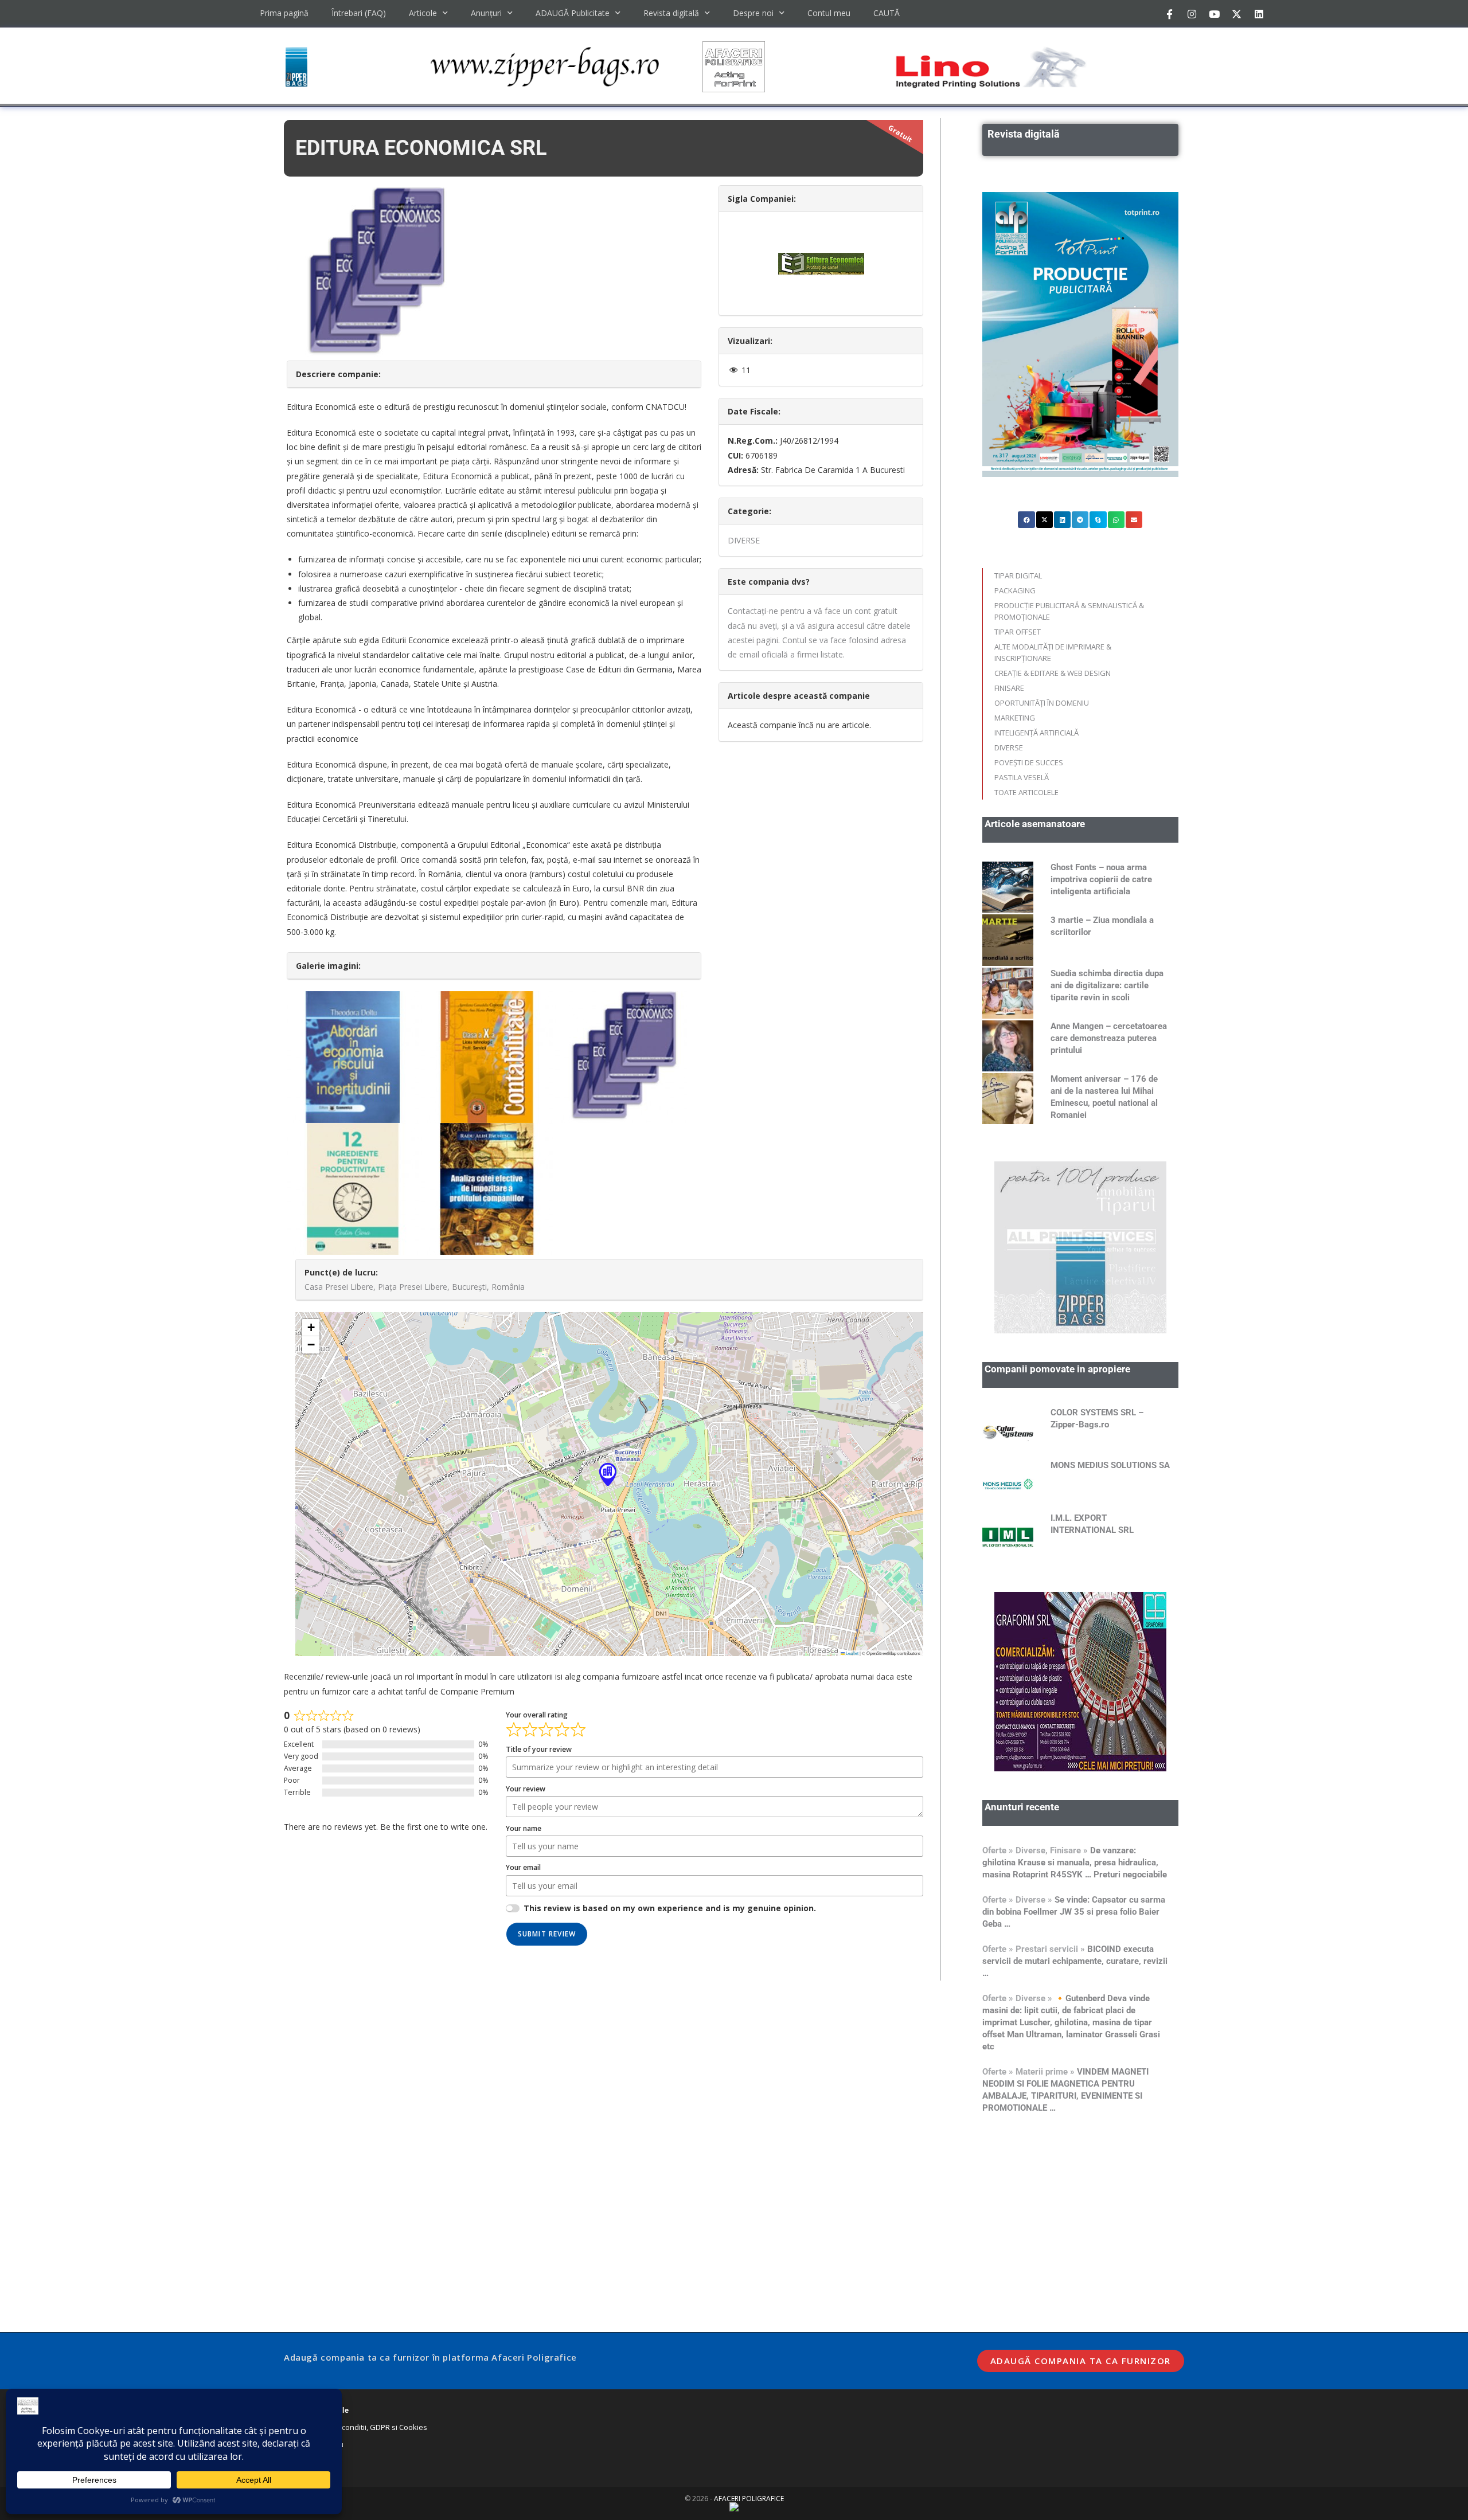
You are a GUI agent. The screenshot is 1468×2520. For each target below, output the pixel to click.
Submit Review (547, 1934)
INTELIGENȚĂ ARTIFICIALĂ (1036, 733)
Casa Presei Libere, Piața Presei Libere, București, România (415, 1287)
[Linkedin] (1259, 14)
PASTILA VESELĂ (1022, 777)
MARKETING (1015, 718)
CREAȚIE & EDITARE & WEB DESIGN (1053, 673)
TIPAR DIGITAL (1018, 576)
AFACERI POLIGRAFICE (749, 2499)
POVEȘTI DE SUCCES (1029, 762)
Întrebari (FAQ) (359, 13)
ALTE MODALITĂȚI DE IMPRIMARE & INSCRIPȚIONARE (1053, 652)
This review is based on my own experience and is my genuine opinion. (670, 1908)
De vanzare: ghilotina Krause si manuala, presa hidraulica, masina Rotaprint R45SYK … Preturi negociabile (1075, 1862)
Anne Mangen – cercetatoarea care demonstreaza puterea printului (1109, 1038)
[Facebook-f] (1169, 14)
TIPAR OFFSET (1018, 632)
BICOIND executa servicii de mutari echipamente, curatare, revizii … (1075, 1961)
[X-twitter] (1236, 14)
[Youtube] (1214, 14)
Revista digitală (671, 13)
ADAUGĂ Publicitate (573, 13)
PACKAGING (1015, 590)
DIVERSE (744, 540)
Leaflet (852, 1653)
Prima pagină (284, 13)
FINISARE (1009, 688)
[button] (608, 1474)
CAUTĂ (887, 13)
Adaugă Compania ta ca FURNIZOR (1081, 2361)
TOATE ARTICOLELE (1026, 792)
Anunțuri (486, 13)
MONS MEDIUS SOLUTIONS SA (1110, 1465)
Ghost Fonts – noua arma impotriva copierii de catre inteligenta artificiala (1101, 879)
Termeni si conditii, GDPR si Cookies (366, 2427)
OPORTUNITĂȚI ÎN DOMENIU (1042, 703)
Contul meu (829, 13)
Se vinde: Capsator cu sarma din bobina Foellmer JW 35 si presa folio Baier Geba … (1074, 1912)
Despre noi (753, 13)
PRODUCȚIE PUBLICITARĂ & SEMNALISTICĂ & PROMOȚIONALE (1069, 611)
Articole (423, 13)
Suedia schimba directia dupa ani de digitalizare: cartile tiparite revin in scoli (1107, 985)
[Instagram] (1192, 14)
